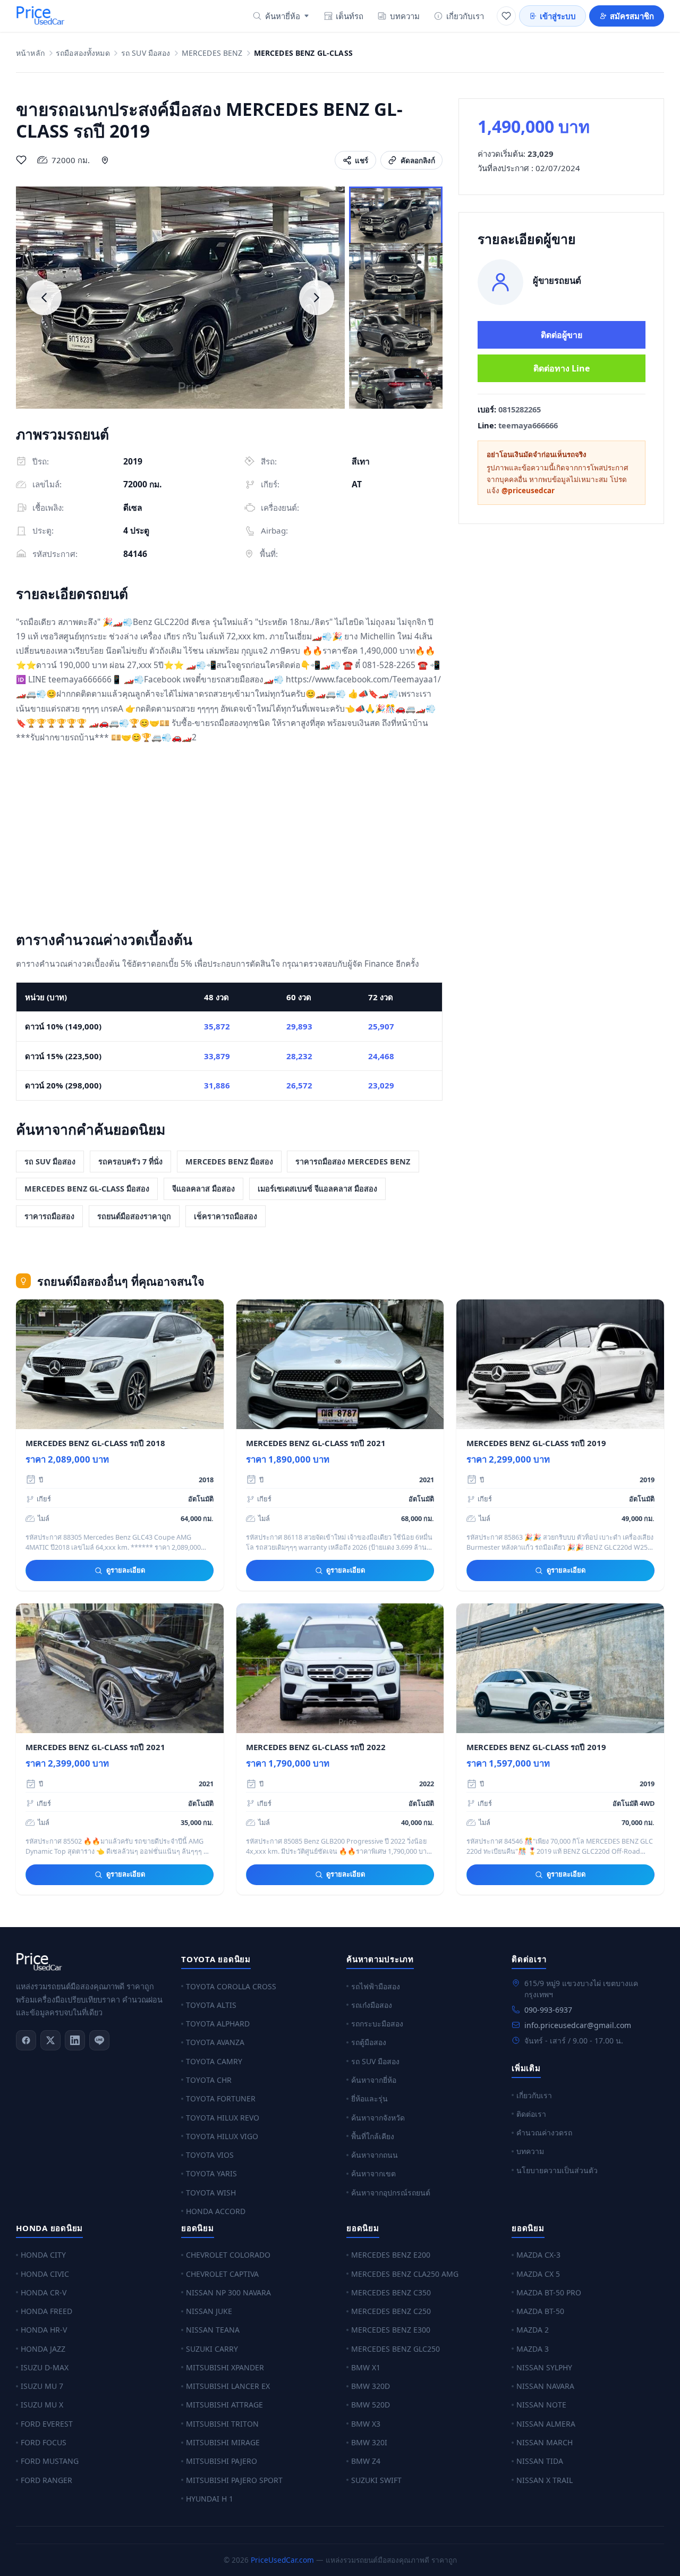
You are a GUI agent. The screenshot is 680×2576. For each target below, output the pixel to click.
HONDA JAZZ (43, 2349)
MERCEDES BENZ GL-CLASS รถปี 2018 (95, 1443)
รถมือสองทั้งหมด (83, 53)
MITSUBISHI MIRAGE (223, 2442)
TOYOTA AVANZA (215, 2042)
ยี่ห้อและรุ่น (369, 2098)
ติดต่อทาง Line (562, 368)
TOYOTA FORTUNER (221, 2098)
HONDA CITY (43, 2255)
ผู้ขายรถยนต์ (557, 280)
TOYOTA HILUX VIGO (222, 2136)
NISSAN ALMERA (546, 2424)
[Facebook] (26, 2040)
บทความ (405, 16)
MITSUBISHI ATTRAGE (224, 2405)
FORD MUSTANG (50, 2461)
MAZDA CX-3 (538, 2255)
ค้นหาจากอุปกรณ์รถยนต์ (391, 2193)
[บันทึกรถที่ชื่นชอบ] (21, 160)
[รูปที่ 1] (396, 216)
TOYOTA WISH (211, 2193)
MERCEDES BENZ (212, 53)
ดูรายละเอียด (126, 1570)
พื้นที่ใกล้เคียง (373, 2136)
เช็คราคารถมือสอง (226, 1216)
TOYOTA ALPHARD (218, 2024)
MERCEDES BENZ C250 (391, 2311)
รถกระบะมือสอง (377, 2024)
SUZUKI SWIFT (376, 2480)
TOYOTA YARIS (211, 2173)
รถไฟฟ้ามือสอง (376, 1986)
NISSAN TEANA (213, 2330)
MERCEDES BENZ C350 (391, 2292)
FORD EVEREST (47, 2424)
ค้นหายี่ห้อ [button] (283, 16)
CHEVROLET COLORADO (228, 2255)
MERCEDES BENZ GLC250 (396, 2349)
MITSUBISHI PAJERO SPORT (234, 2480)
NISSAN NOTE (541, 2405)
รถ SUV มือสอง (146, 53)
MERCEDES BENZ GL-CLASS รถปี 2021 (316, 1443)
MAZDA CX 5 (538, 2274)
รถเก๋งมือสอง (372, 2005)
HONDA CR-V (44, 2292)
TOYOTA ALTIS (211, 2005)
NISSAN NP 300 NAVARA (228, 2292)
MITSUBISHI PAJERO (222, 2461)
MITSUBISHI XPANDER (225, 2367)
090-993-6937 (548, 2010)
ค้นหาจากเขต (373, 2173)
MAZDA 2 (533, 2330)
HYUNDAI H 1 (210, 2499)
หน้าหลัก (30, 53)
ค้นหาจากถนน (375, 2155)
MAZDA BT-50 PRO (549, 2292)
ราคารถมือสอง (49, 1216)
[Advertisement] (229, 840)
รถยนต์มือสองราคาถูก (134, 1216)
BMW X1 (366, 2367)
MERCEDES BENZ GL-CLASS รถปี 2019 (536, 1443)
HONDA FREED (46, 2311)
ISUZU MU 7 (42, 2386)
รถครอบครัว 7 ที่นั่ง (130, 1162)
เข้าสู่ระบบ (558, 16)
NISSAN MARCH (545, 2442)
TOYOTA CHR (209, 2080)
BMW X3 (366, 2424)
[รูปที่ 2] (396, 273)
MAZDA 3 (533, 2349)
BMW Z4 (366, 2461)
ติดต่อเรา (531, 2114)
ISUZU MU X (42, 2405)
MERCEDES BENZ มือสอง (229, 1162)
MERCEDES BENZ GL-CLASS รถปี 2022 (316, 1747)
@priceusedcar (528, 491)
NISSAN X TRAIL (545, 2480)
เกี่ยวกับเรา (465, 16)
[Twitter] (50, 2040)
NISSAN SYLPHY (544, 2367)
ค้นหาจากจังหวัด (378, 2118)
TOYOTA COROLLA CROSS (231, 1986)
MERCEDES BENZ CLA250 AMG (405, 2274)
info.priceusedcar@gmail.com (578, 2025)
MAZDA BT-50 (540, 2311)
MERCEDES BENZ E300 (391, 2330)
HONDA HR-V (44, 2330)
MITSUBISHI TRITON (222, 2424)
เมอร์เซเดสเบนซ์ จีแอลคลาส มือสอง (317, 1189)
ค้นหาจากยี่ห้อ (374, 2080)
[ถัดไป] (317, 298)
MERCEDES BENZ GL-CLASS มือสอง (87, 1189)
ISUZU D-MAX (45, 2367)
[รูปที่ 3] (396, 330)
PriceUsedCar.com (282, 2560)
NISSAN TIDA (540, 2461)
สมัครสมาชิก (632, 16)
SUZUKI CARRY (212, 2349)
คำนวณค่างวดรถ (544, 2132)
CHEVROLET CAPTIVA (222, 2274)
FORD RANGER (46, 2480)
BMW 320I (369, 2442)
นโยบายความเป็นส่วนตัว (557, 2170)
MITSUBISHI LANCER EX (228, 2386)
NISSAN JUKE (209, 2311)
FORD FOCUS (44, 2442)
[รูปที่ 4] (396, 386)
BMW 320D (371, 2386)
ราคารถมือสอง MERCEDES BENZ (353, 1162)
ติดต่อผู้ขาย (562, 335)
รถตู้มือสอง (369, 2042)
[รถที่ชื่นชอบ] (506, 16)
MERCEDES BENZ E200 (391, 2255)
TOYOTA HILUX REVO (223, 2118)
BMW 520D (371, 2405)
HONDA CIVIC (45, 2274)
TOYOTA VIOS (210, 2155)
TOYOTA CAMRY (214, 2061)
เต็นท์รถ (350, 16)
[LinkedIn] (75, 2040)
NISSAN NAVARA (545, 2386)
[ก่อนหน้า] (44, 298)
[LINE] (99, 2040)
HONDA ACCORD (216, 2211)
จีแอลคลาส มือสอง (203, 1189)
